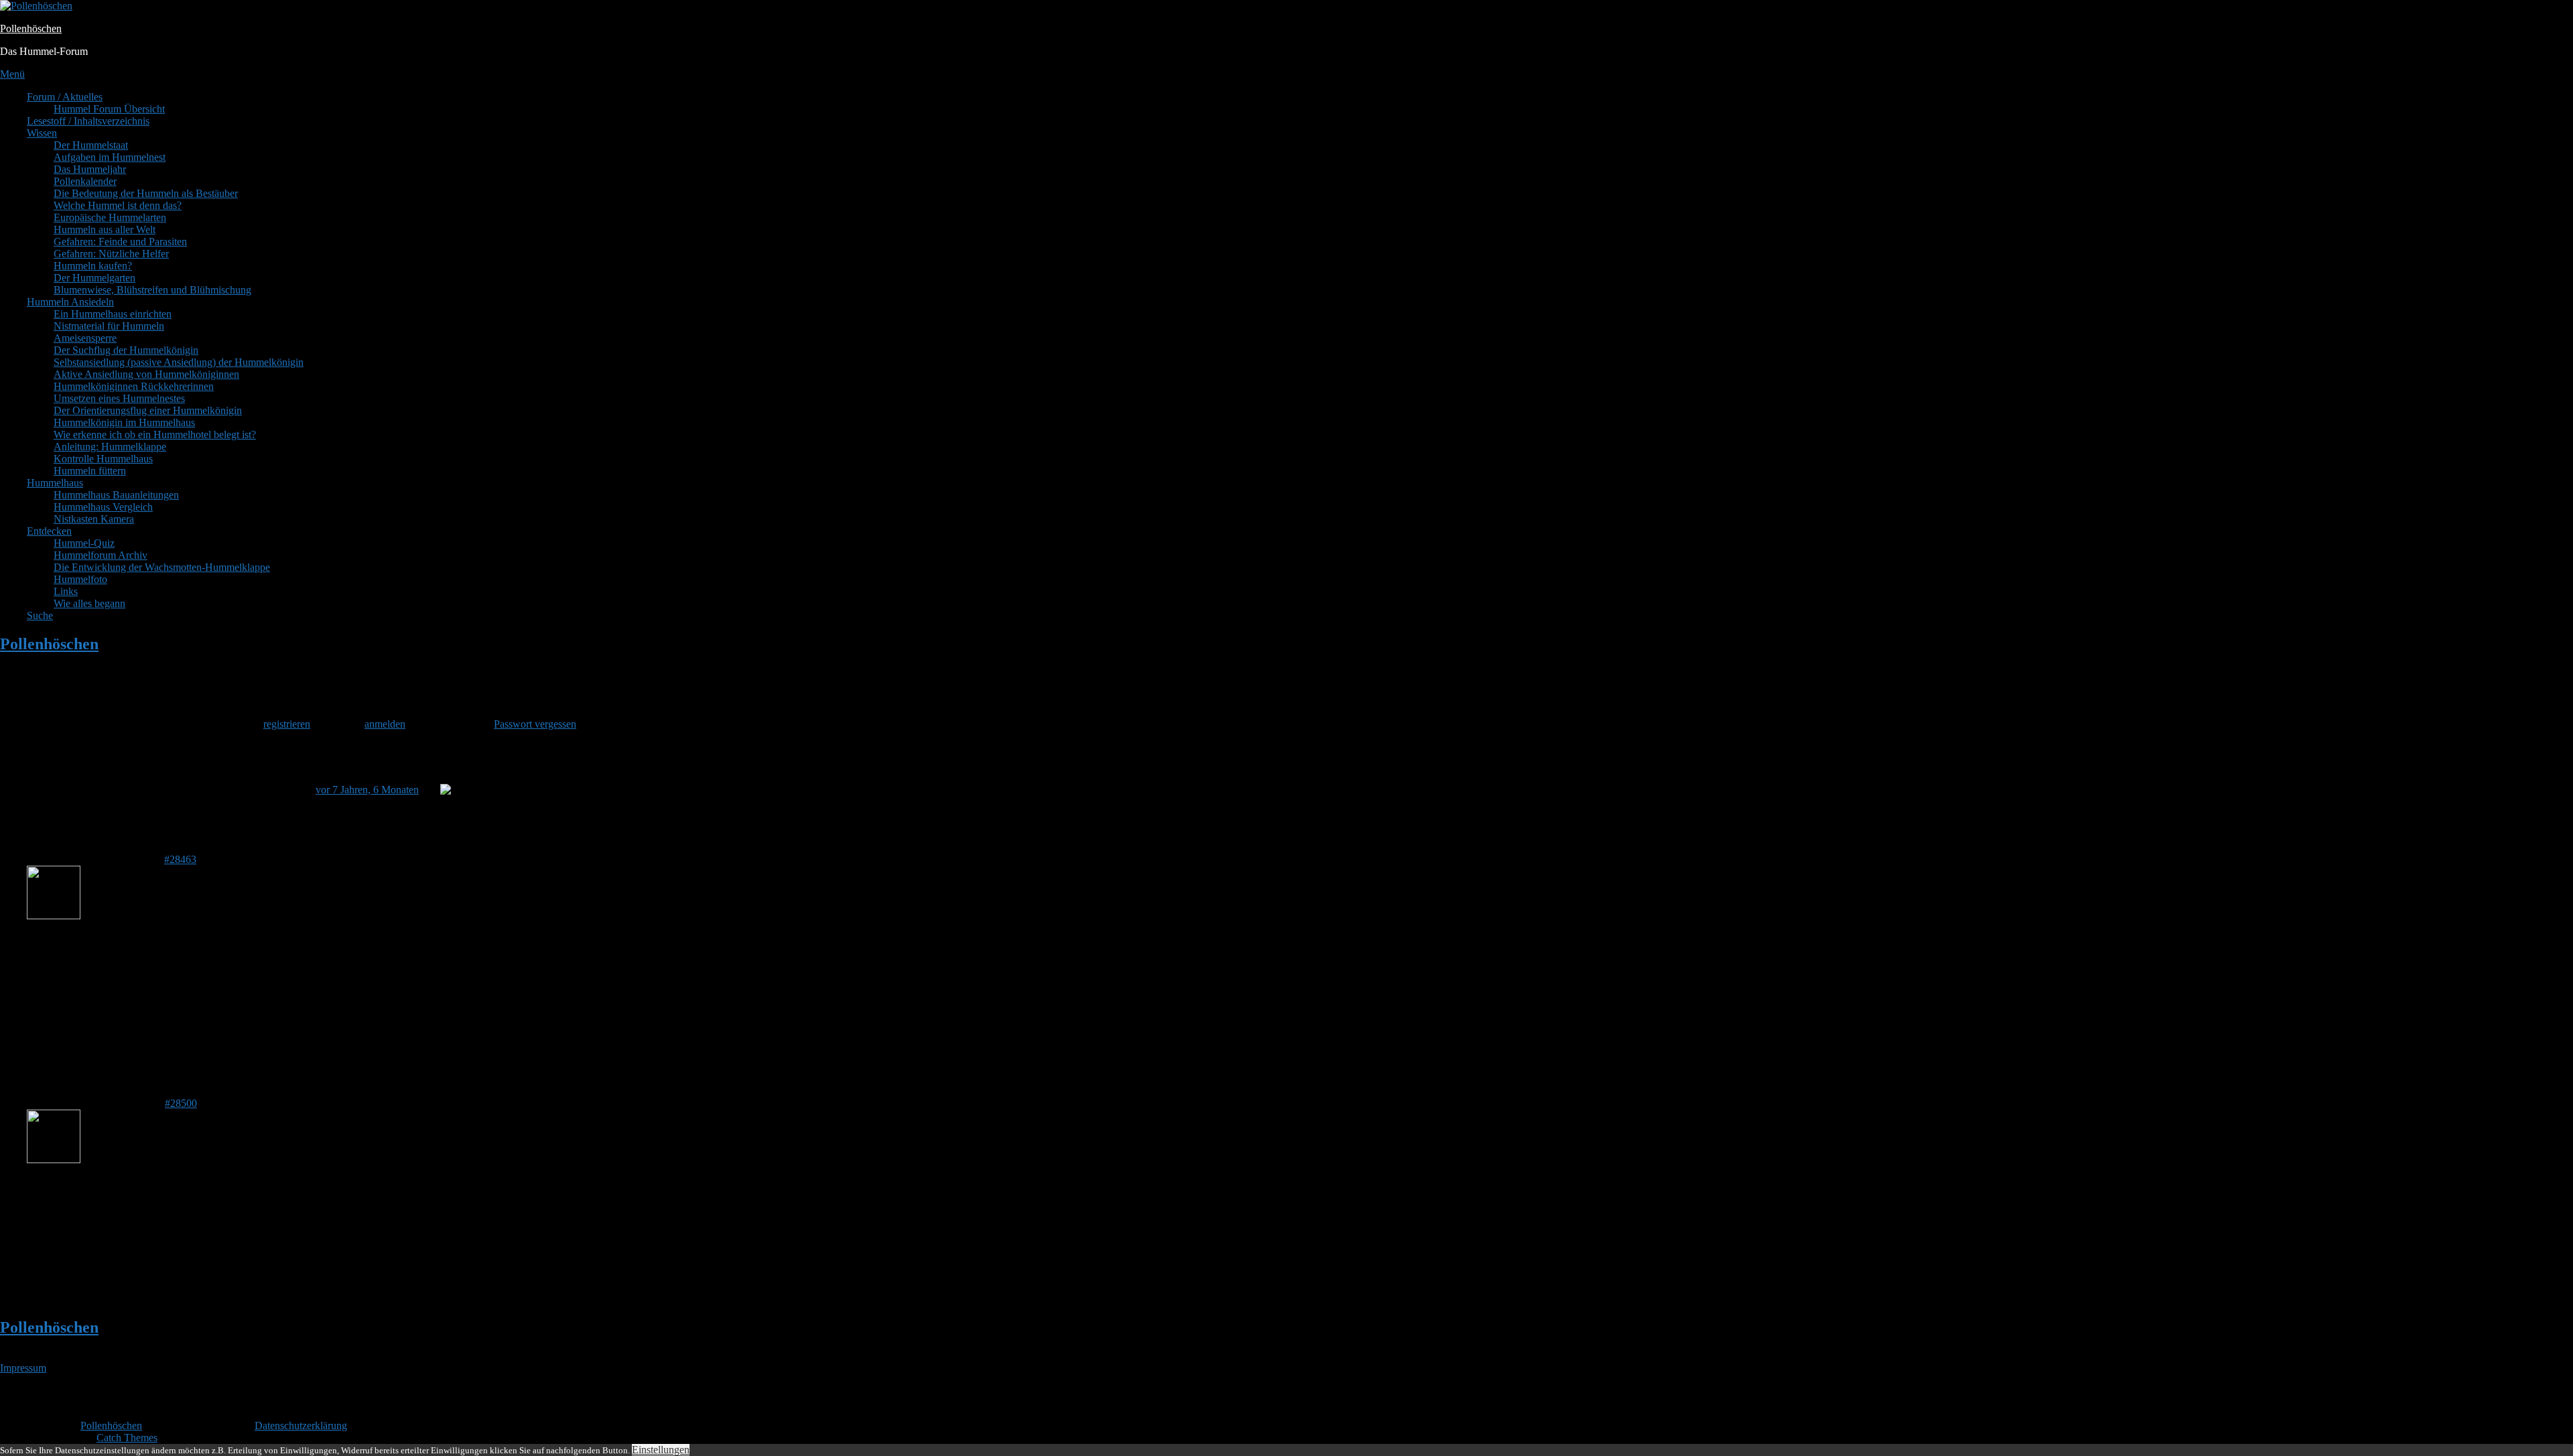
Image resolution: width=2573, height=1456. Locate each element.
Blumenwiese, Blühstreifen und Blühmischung (152, 290)
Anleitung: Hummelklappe (110, 447)
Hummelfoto (80, 579)
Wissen (42, 133)
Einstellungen (661, 1450)
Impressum (23, 1368)
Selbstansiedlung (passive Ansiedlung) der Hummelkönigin (179, 362)
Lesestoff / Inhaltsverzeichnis (88, 121)
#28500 (181, 1103)
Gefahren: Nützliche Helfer (111, 254)
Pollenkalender (85, 181)
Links (66, 591)
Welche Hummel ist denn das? (118, 205)
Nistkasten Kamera (94, 519)
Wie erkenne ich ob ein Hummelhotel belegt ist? (155, 435)
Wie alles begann (89, 603)
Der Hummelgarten (94, 278)
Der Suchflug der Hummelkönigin (126, 350)
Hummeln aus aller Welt (105, 229)
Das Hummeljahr (90, 169)
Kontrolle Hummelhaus (103, 459)
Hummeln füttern (90, 471)
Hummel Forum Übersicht (109, 109)
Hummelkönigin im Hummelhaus (124, 422)
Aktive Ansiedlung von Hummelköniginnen (146, 374)
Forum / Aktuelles (65, 97)
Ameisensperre (85, 338)
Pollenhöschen (31, 28)
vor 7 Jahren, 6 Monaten (367, 790)
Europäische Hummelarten (110, 217)
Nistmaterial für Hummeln (109, 326)
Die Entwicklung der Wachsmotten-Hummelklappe (162, 567)
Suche (40, 615)
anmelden (385, 724)
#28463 (180, 859)
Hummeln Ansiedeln (70, 302)
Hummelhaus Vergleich (103, 507)
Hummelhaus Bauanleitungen (116, 495)
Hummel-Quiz (84, 543)
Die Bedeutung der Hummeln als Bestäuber (146, 193)
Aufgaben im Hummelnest (110, 157)
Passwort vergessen (535, 724)
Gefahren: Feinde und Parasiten (120, 242)
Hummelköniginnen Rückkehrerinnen (134, 386)
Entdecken (49, 531)
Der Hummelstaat (91, 145)
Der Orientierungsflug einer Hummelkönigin (148, 410)
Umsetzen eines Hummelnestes (119, 398)
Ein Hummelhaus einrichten (113, 314)
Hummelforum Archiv (101, 555)
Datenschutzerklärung (301, 1426)
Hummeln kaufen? (93, 266)
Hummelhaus (55, 483)
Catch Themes (127, 1438)
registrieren (287, 724)
